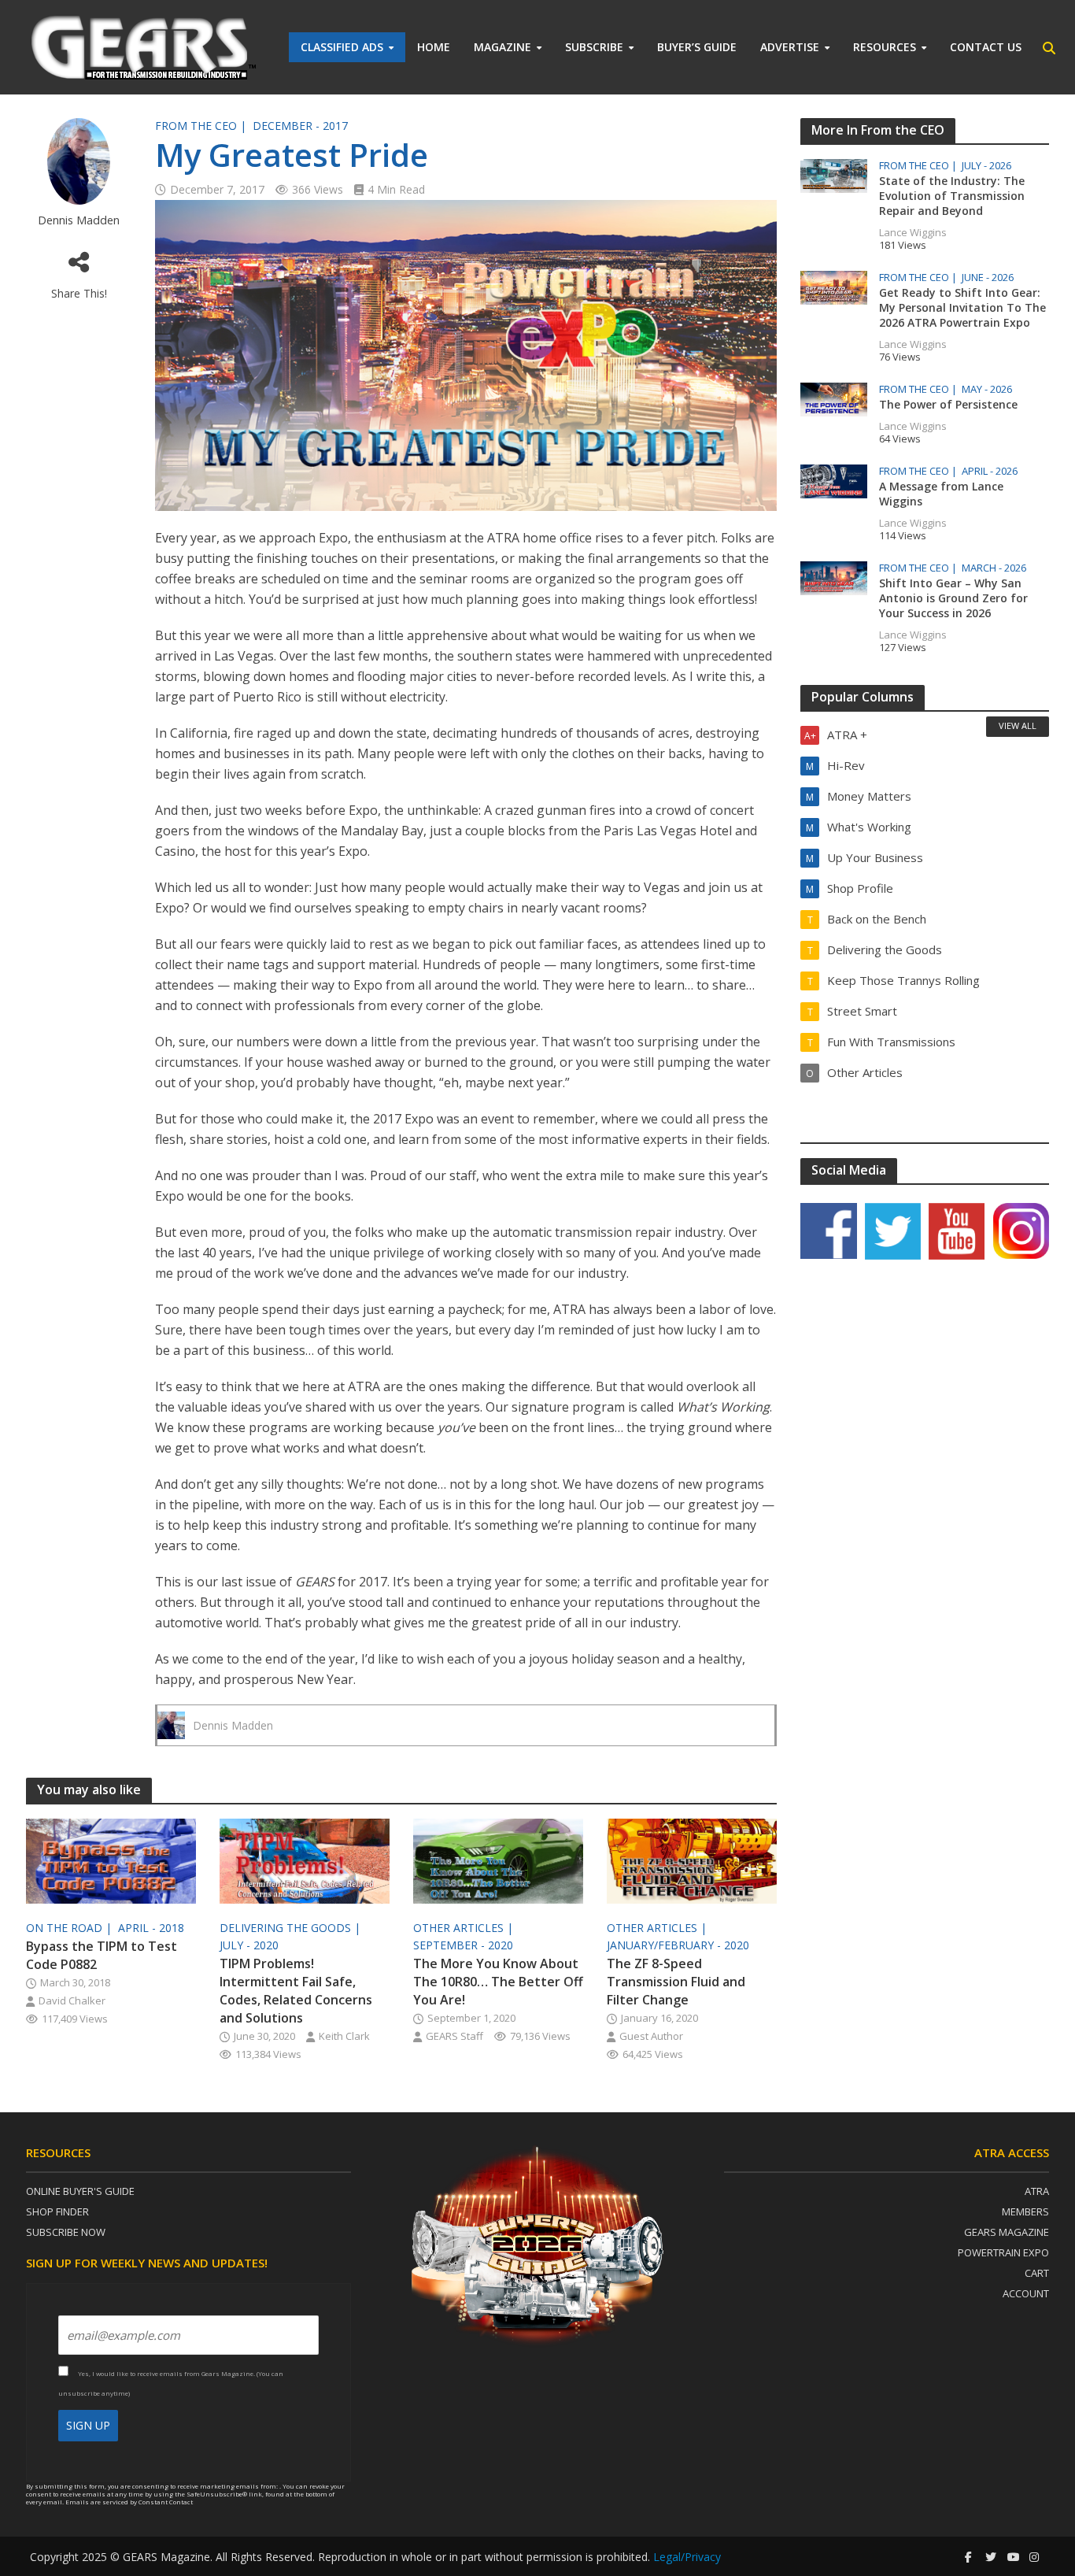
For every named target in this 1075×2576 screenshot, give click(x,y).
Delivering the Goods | (292, 1928)
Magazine (502, 47)
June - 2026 (988, 278)
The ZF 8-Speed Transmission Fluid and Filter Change (676, 1982)
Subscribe (594, 47)
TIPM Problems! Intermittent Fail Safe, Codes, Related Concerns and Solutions (296, 1991)
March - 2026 (994, 568)
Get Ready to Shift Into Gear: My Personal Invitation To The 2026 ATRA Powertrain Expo (962, 307)
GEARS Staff (454, 2036)
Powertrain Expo (1003, 2252)
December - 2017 (300, 126)
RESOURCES (885, 47)
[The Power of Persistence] (834, 398)
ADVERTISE (790, 47)
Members (1025, 2211)
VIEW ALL (1018, 725)
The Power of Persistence (948, 404)
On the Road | (70, 1928)
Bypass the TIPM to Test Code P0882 (102, 1955)
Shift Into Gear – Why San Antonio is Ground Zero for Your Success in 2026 (953, 598)
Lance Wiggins (913, 232)
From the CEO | (202, 126)
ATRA (1037, 2191)
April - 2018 (151, 1928)
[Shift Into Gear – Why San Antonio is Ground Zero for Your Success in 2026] (834, 576)
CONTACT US (986, 47)
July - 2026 (986, 166)
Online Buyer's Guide (80, 2191)
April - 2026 (990, 471)
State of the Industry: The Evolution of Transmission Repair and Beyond (952, 196)
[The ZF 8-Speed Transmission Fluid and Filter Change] (692, 1860)
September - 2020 (463, 1945)
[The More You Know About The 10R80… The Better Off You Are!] (498, 1860)
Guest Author (651, 2036)
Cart (1037, 2273)
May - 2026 (987, 389)
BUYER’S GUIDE (697, 47)
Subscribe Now (66, 2232)
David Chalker (72, 2000)
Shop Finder (57, 2211)
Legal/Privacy (687, 2557)
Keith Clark (344, 2036)
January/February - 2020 (678, 1945)
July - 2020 (249, 1945)
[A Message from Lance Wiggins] (834, 479)
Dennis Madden (79, 220)
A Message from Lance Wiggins (941, 494)
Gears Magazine (1007, 2232)
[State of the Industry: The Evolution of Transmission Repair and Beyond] (834, 174)
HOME (434, 47)
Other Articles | (465, 1928)
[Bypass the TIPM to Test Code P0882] (111, 1860)
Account (1026, 2293)
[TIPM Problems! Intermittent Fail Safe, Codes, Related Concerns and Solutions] (305, 1860)
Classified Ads (342, 47)
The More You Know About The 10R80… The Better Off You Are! (498, 1982)
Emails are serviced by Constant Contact (129, 2502)
